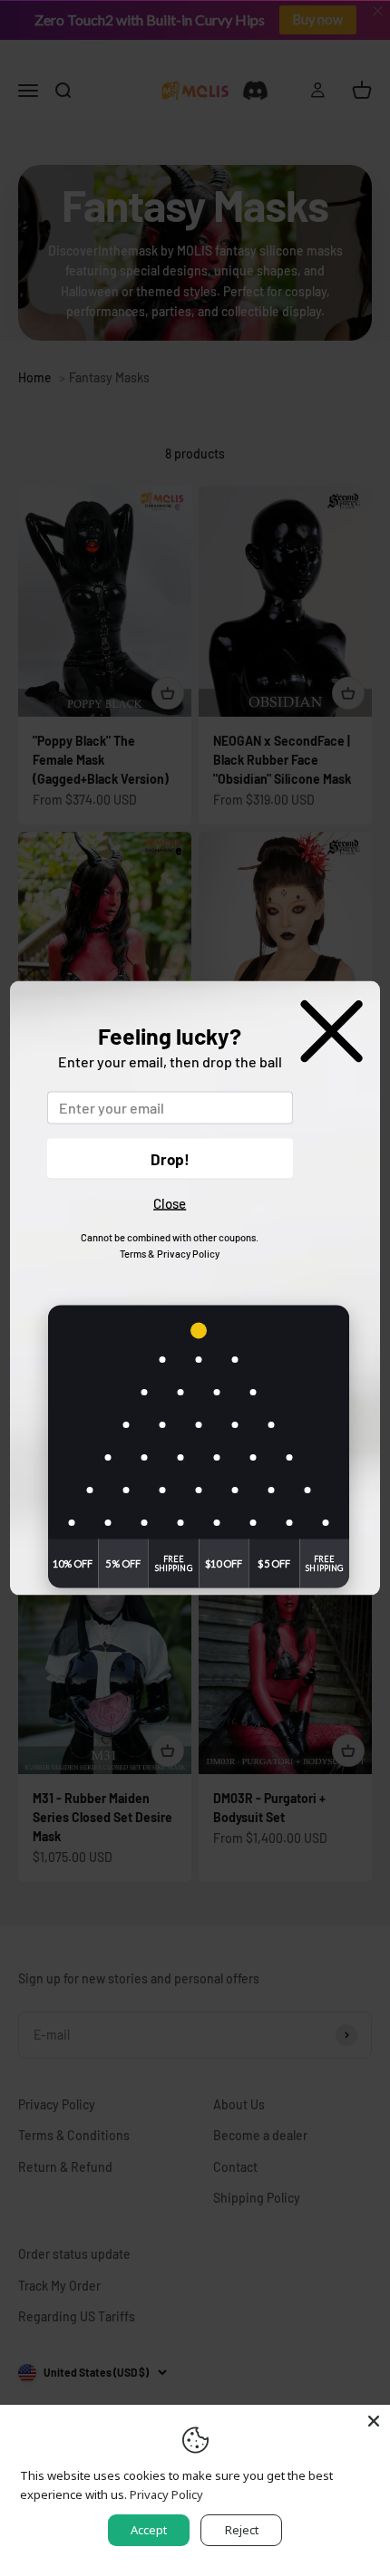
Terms (133, 1253)
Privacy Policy (188, 1253)
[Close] (374, 2421)
